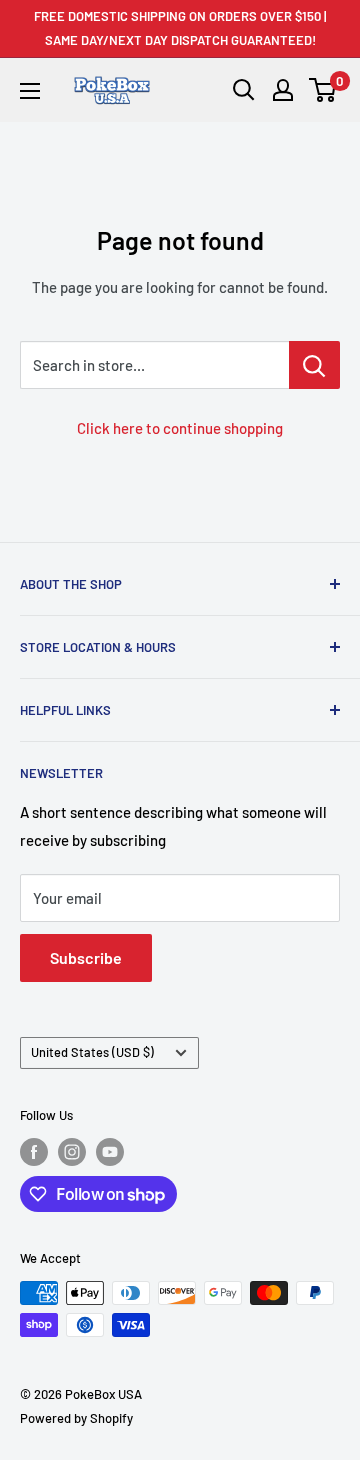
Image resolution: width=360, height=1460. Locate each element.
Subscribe (86, 957)
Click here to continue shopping (180, 428)
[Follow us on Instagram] (72, 1152)
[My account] (283, 90)
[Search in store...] (314, 365)
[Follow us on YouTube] (110, 1152)
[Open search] (244, 90)
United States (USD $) (92, 1052)
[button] (323, 90)
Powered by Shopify (76, 1418)
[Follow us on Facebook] (34, 1152)
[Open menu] (30, 91)
